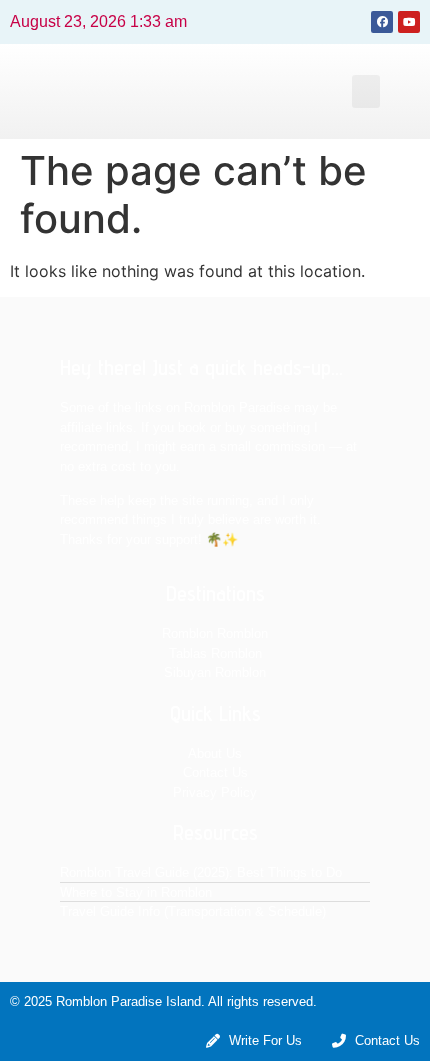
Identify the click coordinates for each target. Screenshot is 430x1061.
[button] (366, 91)
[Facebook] (382, 22)
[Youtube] (409, 22)
